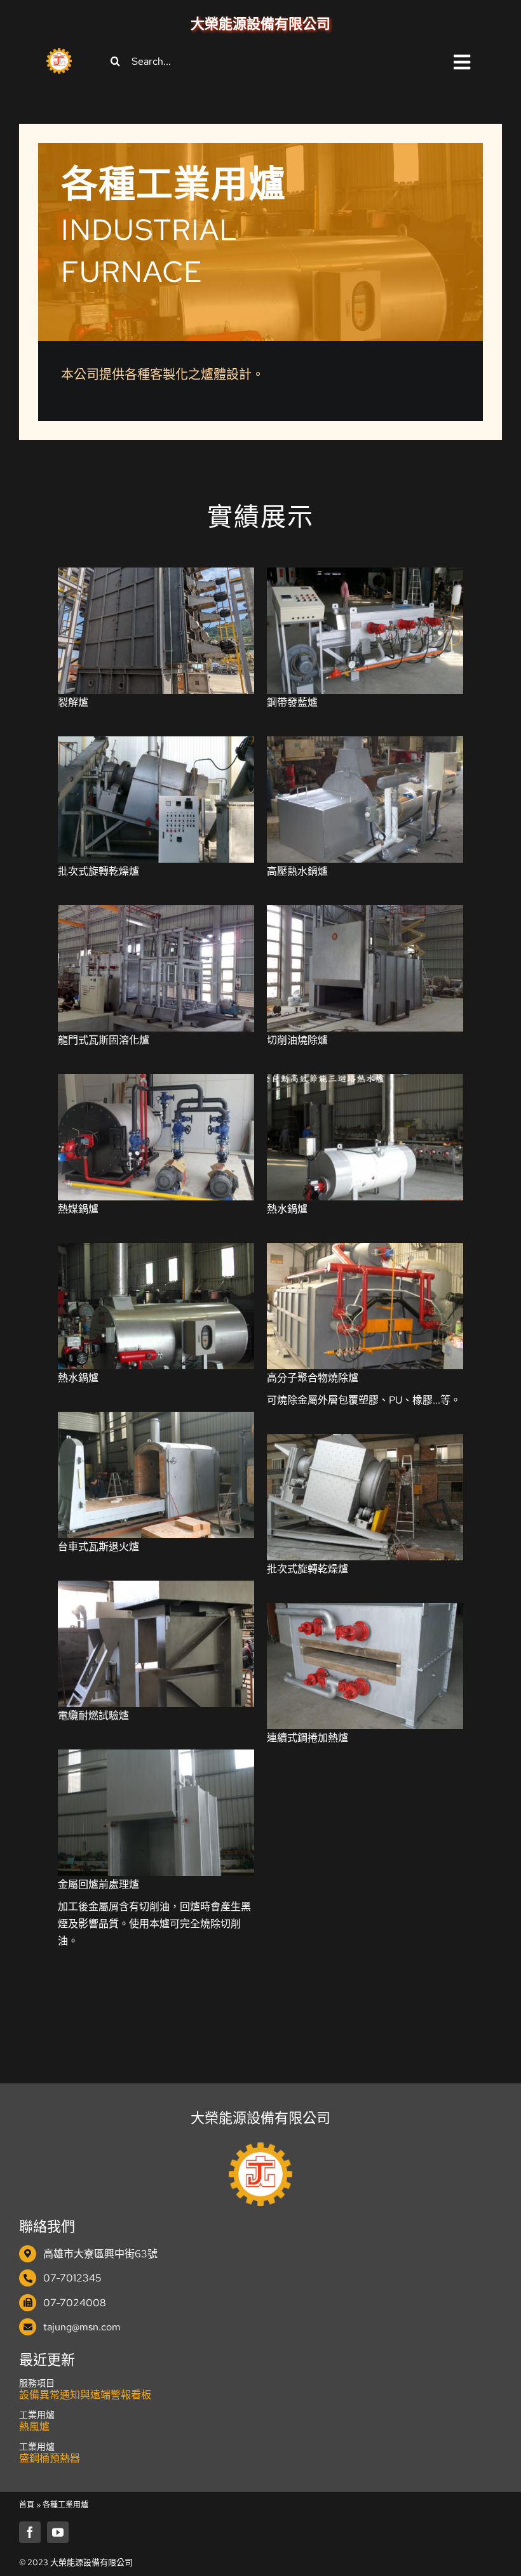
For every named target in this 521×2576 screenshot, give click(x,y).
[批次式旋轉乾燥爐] (156, 745)
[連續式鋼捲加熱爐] (365, 1611)
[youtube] (58, 2532)
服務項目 (37, 2383)
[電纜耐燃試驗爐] (156, 1589)
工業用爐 (37, 2415)
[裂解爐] (156, 576)
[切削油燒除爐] (365, 914)
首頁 (27, 2505)
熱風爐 (34, 2427)
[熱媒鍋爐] (156, 1083)
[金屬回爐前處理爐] (156, 1758)
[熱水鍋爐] (365, 1083)
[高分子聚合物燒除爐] (365, 1251)
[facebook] (30, 2532)
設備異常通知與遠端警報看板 (85, 2395)
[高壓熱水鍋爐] (365, 745)
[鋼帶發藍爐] (365, 576)
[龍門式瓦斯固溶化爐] (156, 914)
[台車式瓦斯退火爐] (156, 1420)
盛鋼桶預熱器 (50, 2458)
